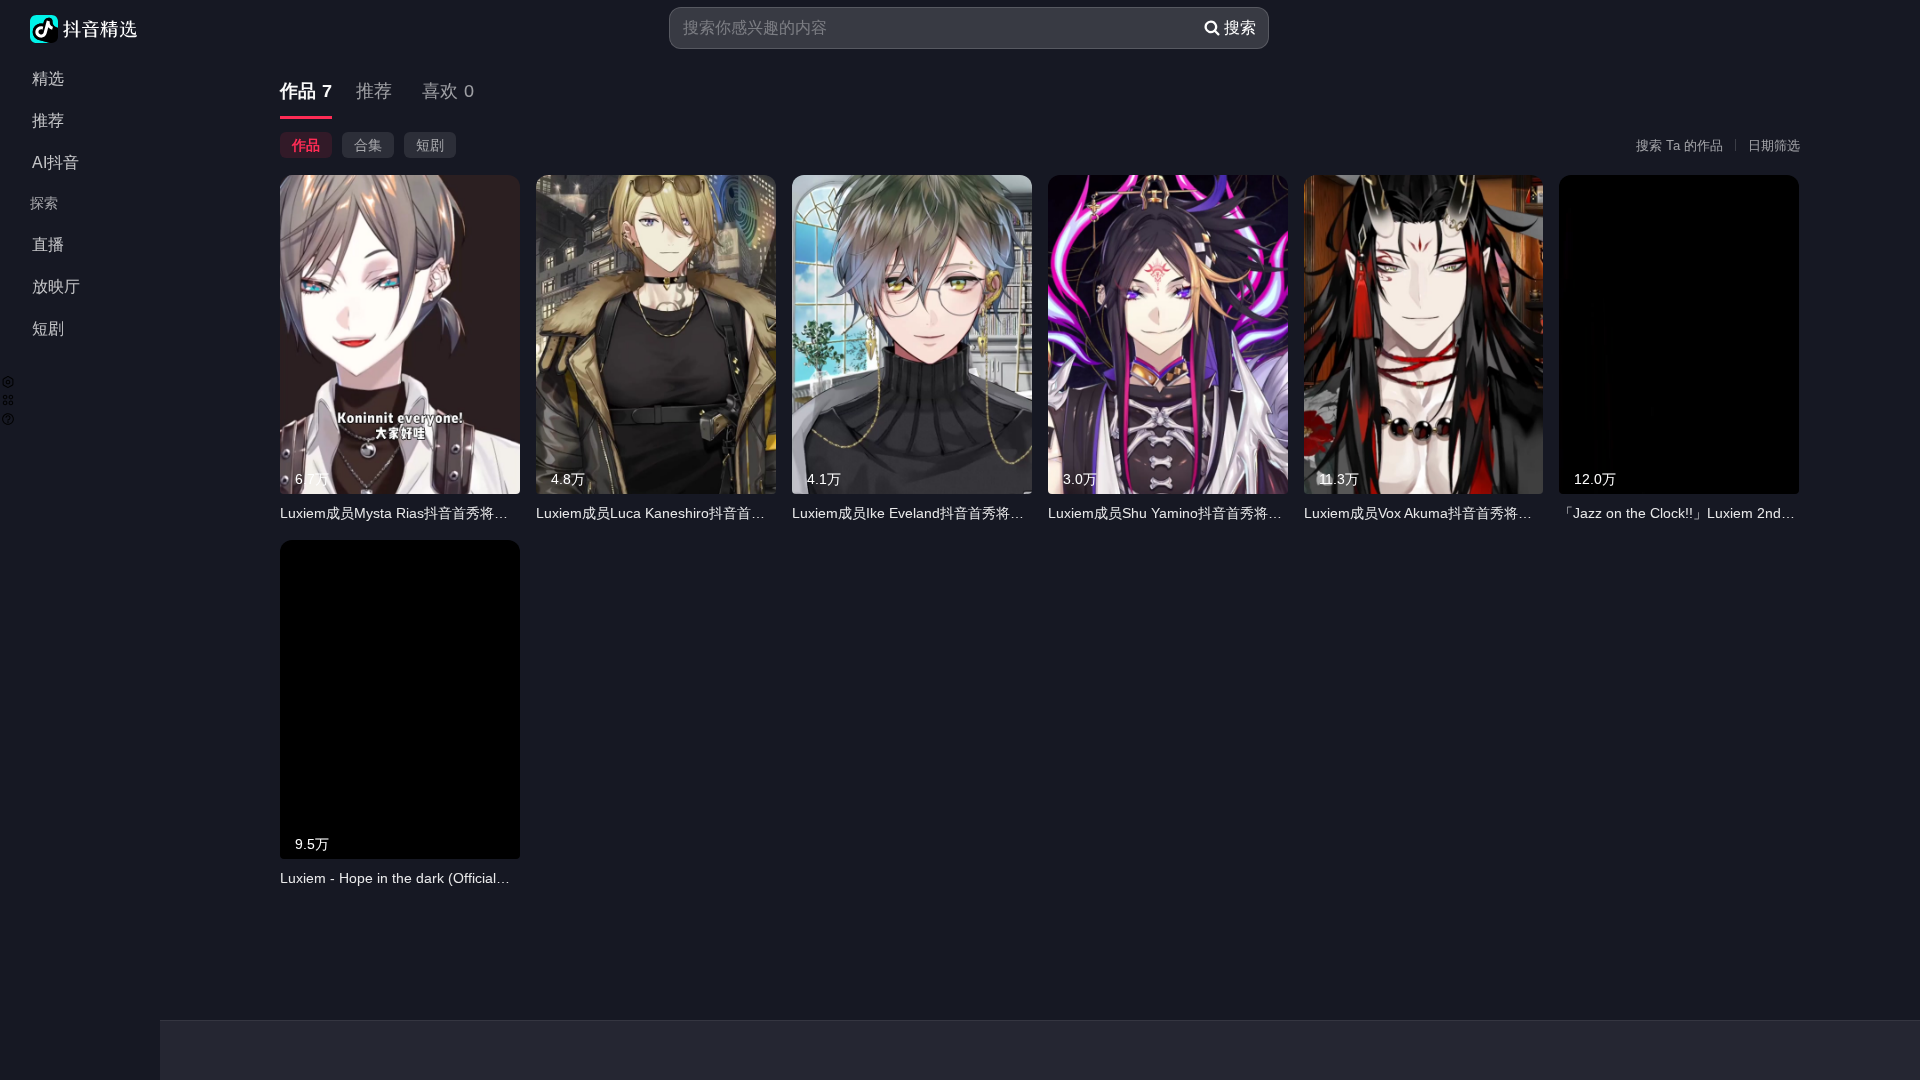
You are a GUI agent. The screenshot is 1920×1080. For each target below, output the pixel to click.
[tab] (306, 92)
